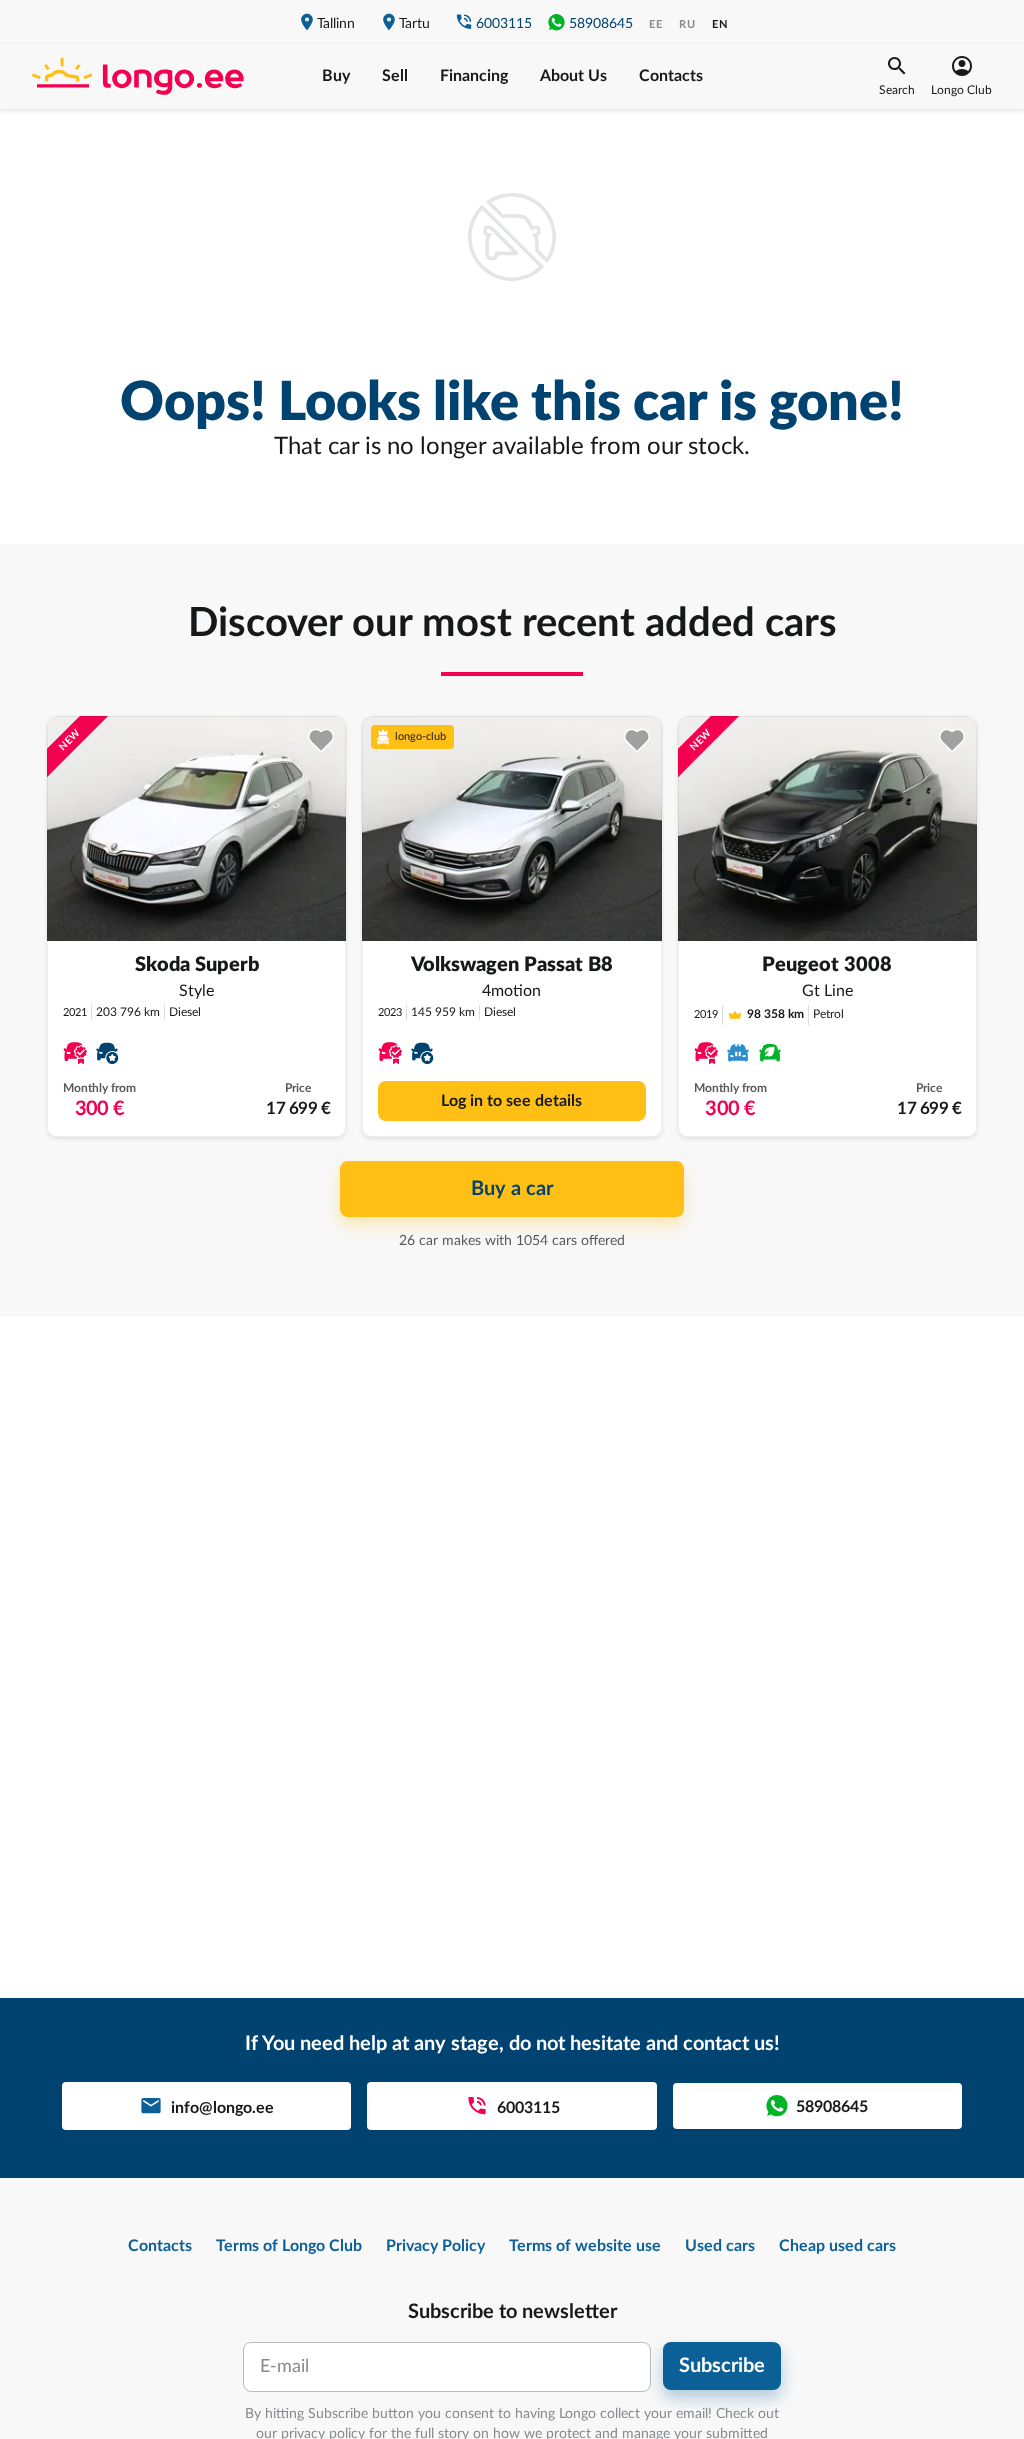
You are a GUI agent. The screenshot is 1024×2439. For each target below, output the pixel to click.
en (720, 24)
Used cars (720, 2246)
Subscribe (722, 2366)
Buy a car (512, 1189)
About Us (573, 76)
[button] (897, 76)
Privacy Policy (435, 2246)
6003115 (504, 24)
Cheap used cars (837, 2246)
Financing (474, 76)
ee (656, 24)
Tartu (414, 24)
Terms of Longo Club (289, 2246)
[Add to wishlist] (321, 740)
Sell (395, 76)
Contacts (671, 76)
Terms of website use (585, 2246)
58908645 (601, 24)
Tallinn (336, 24)
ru (687, 24)
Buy (336, 76)
